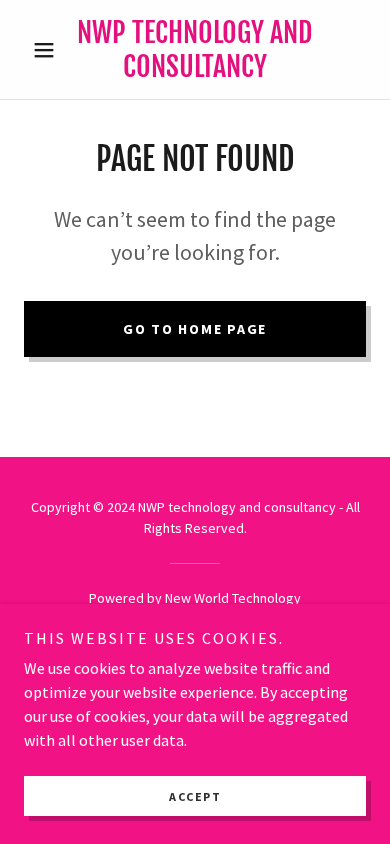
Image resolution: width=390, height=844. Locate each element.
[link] (194, 49)
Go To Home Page (195, 329)
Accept (195, 796)
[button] (49, 50)
